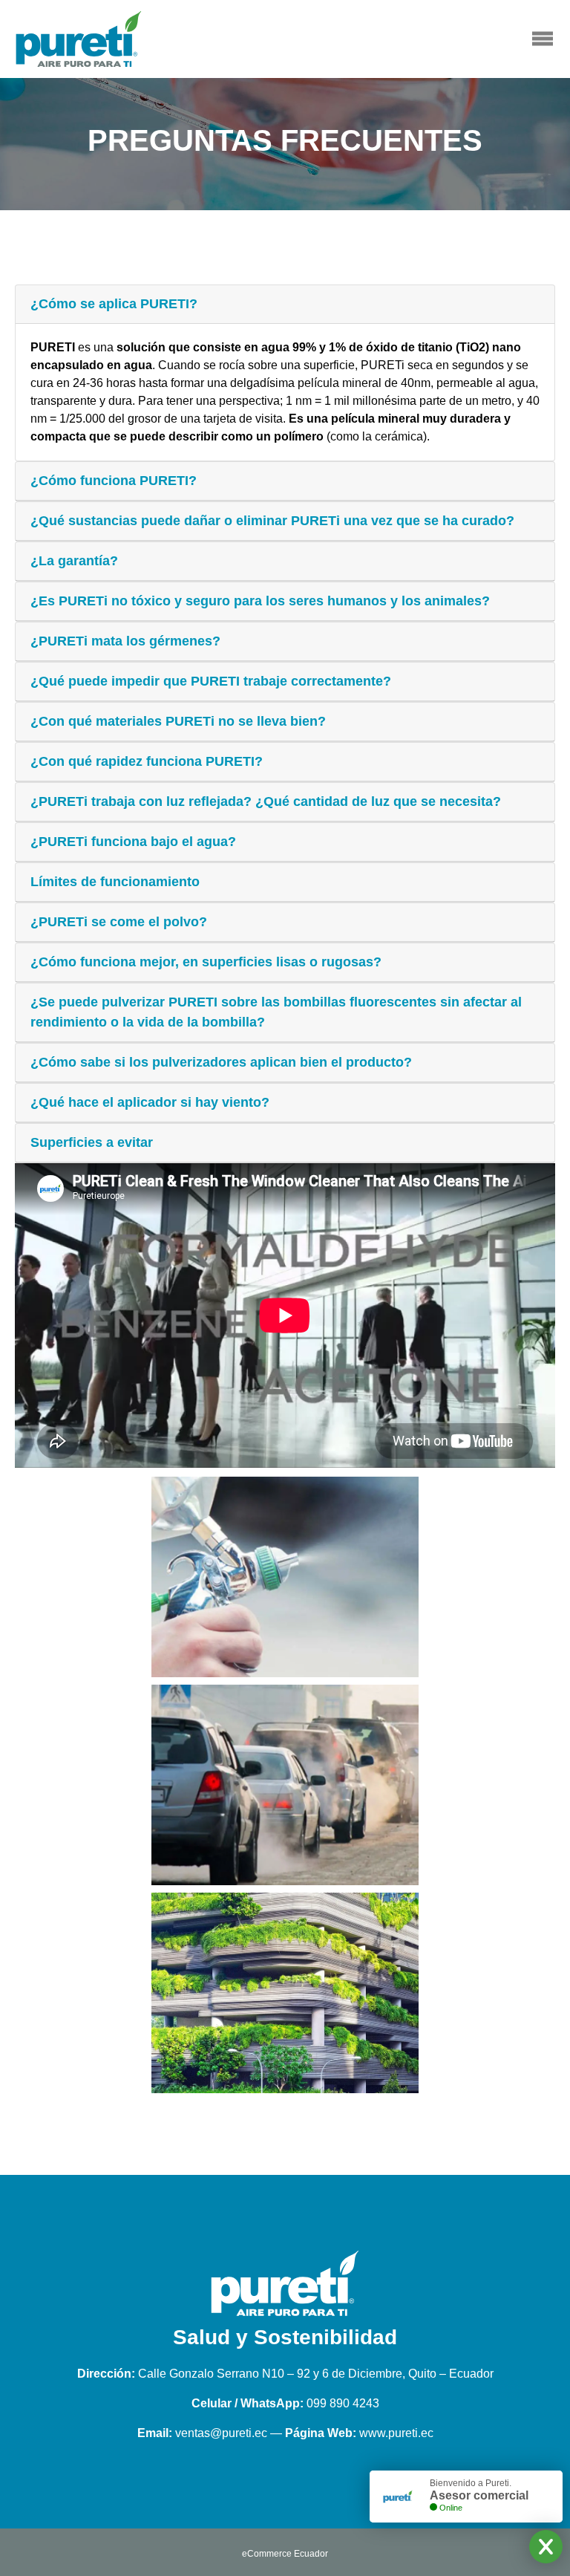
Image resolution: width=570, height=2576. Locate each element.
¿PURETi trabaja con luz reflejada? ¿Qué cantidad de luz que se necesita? (266, 801)
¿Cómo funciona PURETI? (114, 481)
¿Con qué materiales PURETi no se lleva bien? (178, 721)
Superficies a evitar (92, 1142)
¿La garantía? (74, 561)
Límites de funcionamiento (115, 882)
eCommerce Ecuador (285, 2554)
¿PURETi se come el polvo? (119, 922)
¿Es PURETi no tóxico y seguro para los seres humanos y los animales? (260, 601)
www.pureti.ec (396, 2433)
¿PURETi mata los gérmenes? (125, 641)
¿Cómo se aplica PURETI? (114, 304)
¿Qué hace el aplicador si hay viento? (150, 1102)
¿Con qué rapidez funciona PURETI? (147, 761)
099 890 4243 (343, 2403)
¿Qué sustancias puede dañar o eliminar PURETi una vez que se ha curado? (272, 521)
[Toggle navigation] (542, 39)
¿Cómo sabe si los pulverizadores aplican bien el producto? (221, 1062)
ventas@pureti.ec (221, 2433)
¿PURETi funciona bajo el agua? (133, 842)
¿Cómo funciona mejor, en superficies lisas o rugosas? (206, 962)
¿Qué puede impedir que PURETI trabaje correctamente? (211, 681)
